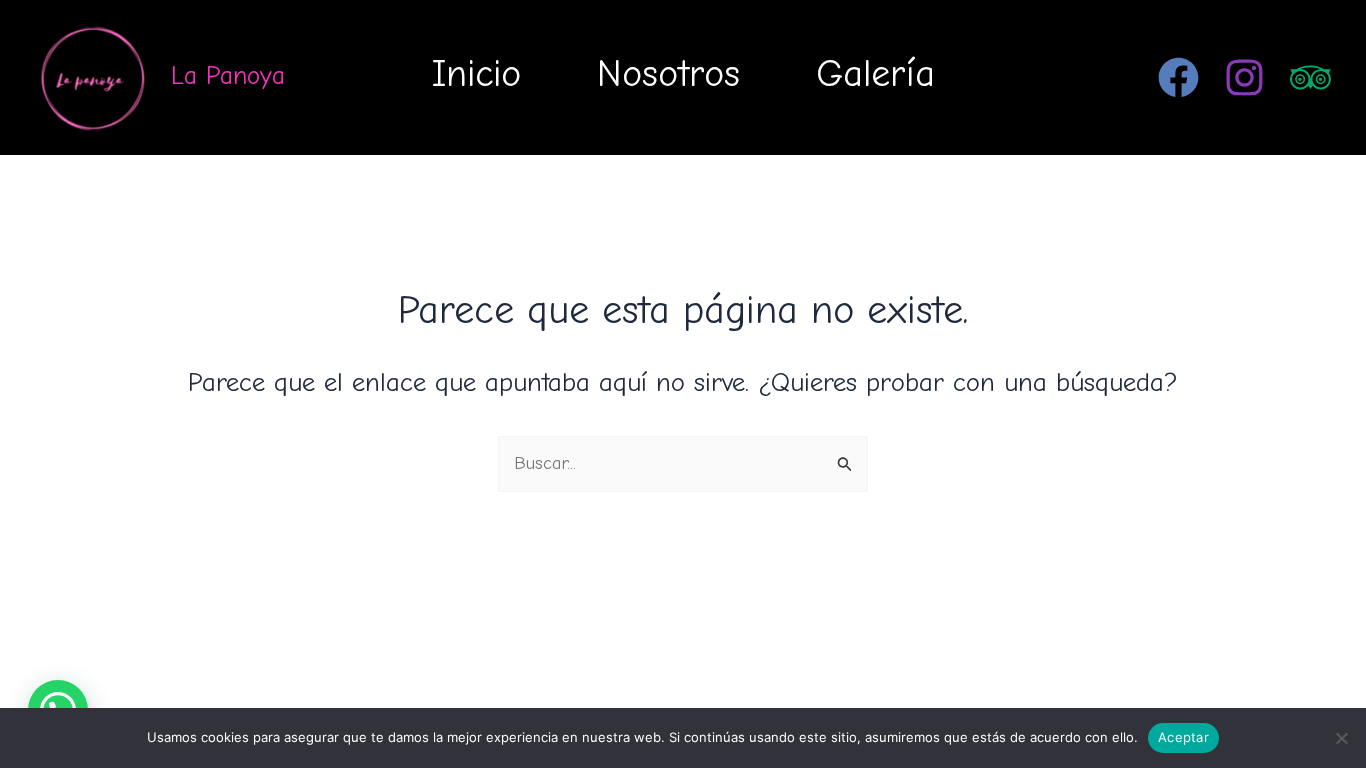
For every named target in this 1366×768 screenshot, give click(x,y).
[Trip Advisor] (1310, 77)
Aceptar (1183, 737)
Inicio (476, 74)
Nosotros (668, 74)
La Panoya (228, 76)
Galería (875, 74)
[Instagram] (1244, 77)
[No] (1341, 738)
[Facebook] (1178, 77)
